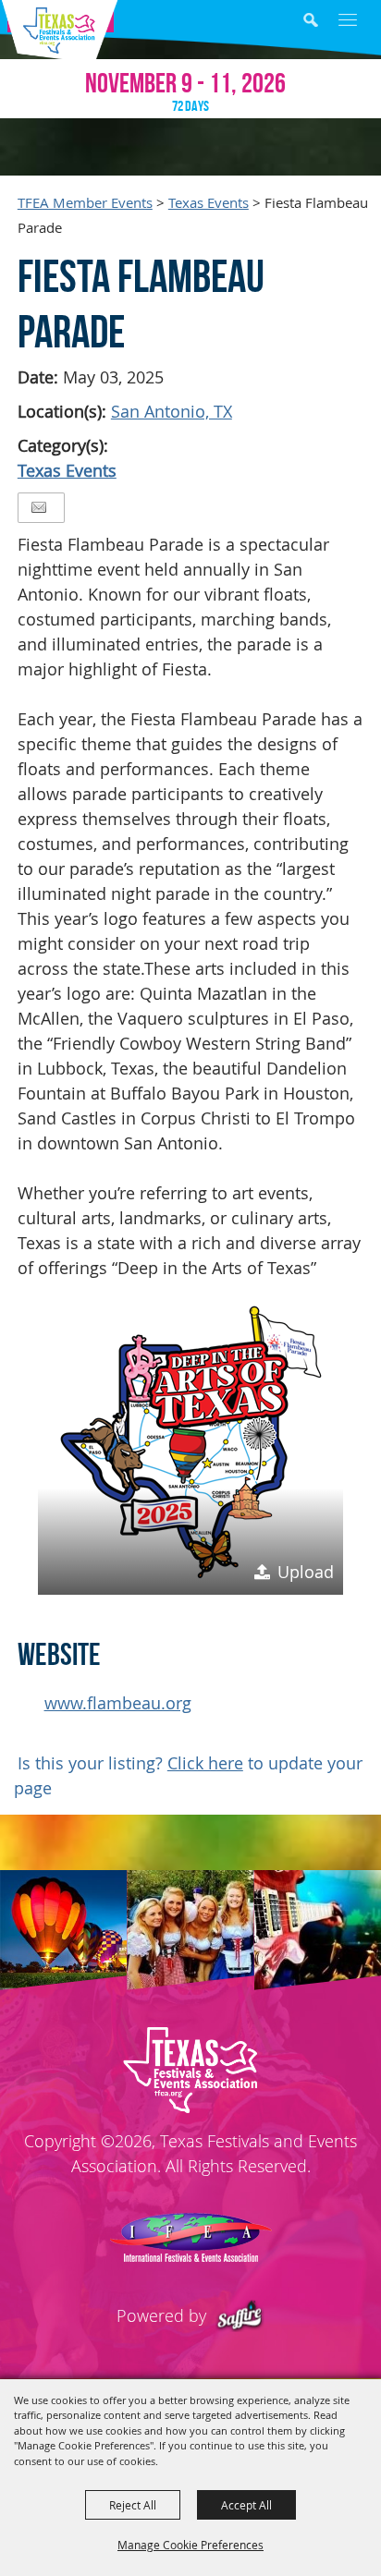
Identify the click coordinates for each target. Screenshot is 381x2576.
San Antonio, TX (172, 411)
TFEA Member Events (85, 203)
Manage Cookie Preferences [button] (190, 2545)
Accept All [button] (246, 2505)
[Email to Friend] (39, 508)
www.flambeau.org (118, 1703)
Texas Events (209, 203)
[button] (324, 23)
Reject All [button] (133, 2505)
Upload (306, 1572)
